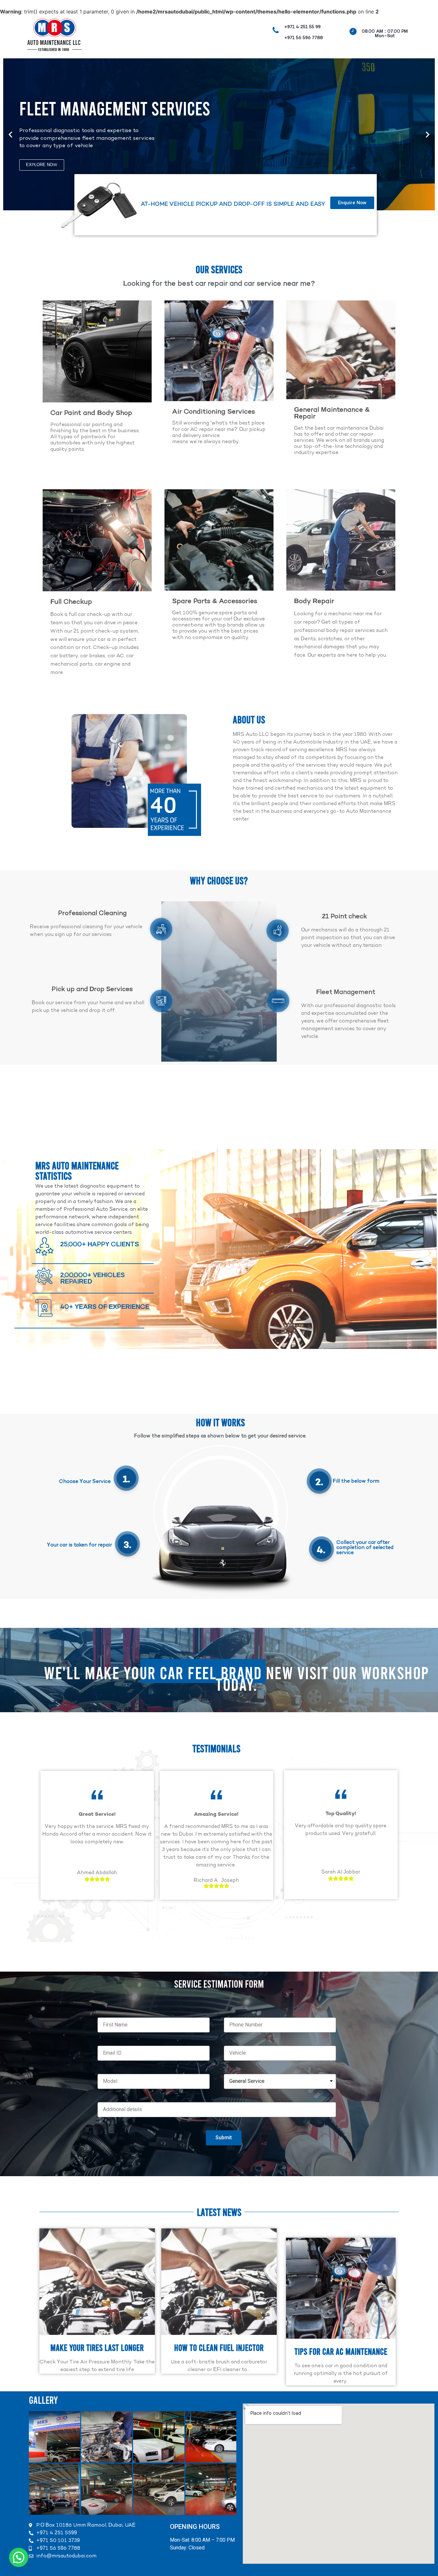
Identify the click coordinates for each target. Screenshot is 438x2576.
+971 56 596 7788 (303, 38)
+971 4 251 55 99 (302, 27)
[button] (10, 135)
